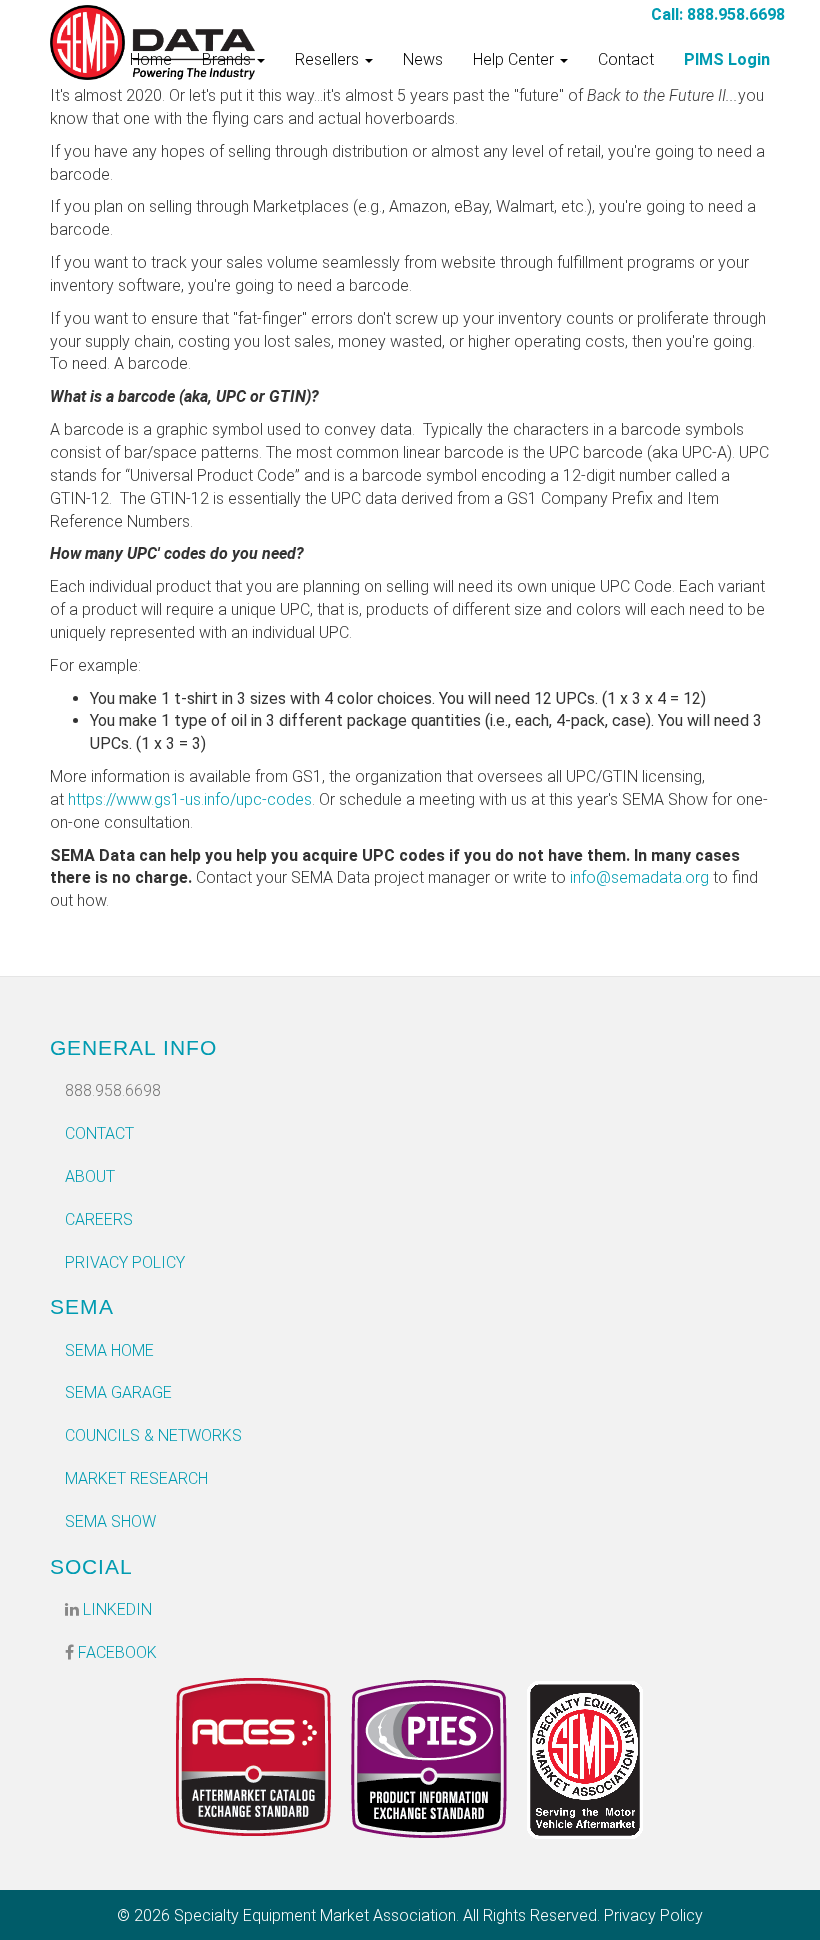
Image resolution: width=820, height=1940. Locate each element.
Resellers (329, 59)
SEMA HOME (109, 1350)
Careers (99, 1219)
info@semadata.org (639, 877)
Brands (228, 59)
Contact (626, 59)
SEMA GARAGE (118, 1392)
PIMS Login (727, 59)
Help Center (515, 59)
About (90, 1176)
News (423, 59)
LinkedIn (115, 1609)
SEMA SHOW (110, 1521)
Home (151, 59)
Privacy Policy (125, 1262)
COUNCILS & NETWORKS (153, 1435)
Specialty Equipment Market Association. (316, 1915)
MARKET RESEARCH (136, 1478)
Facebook (115, 1652)
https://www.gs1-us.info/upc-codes (190, 799)
